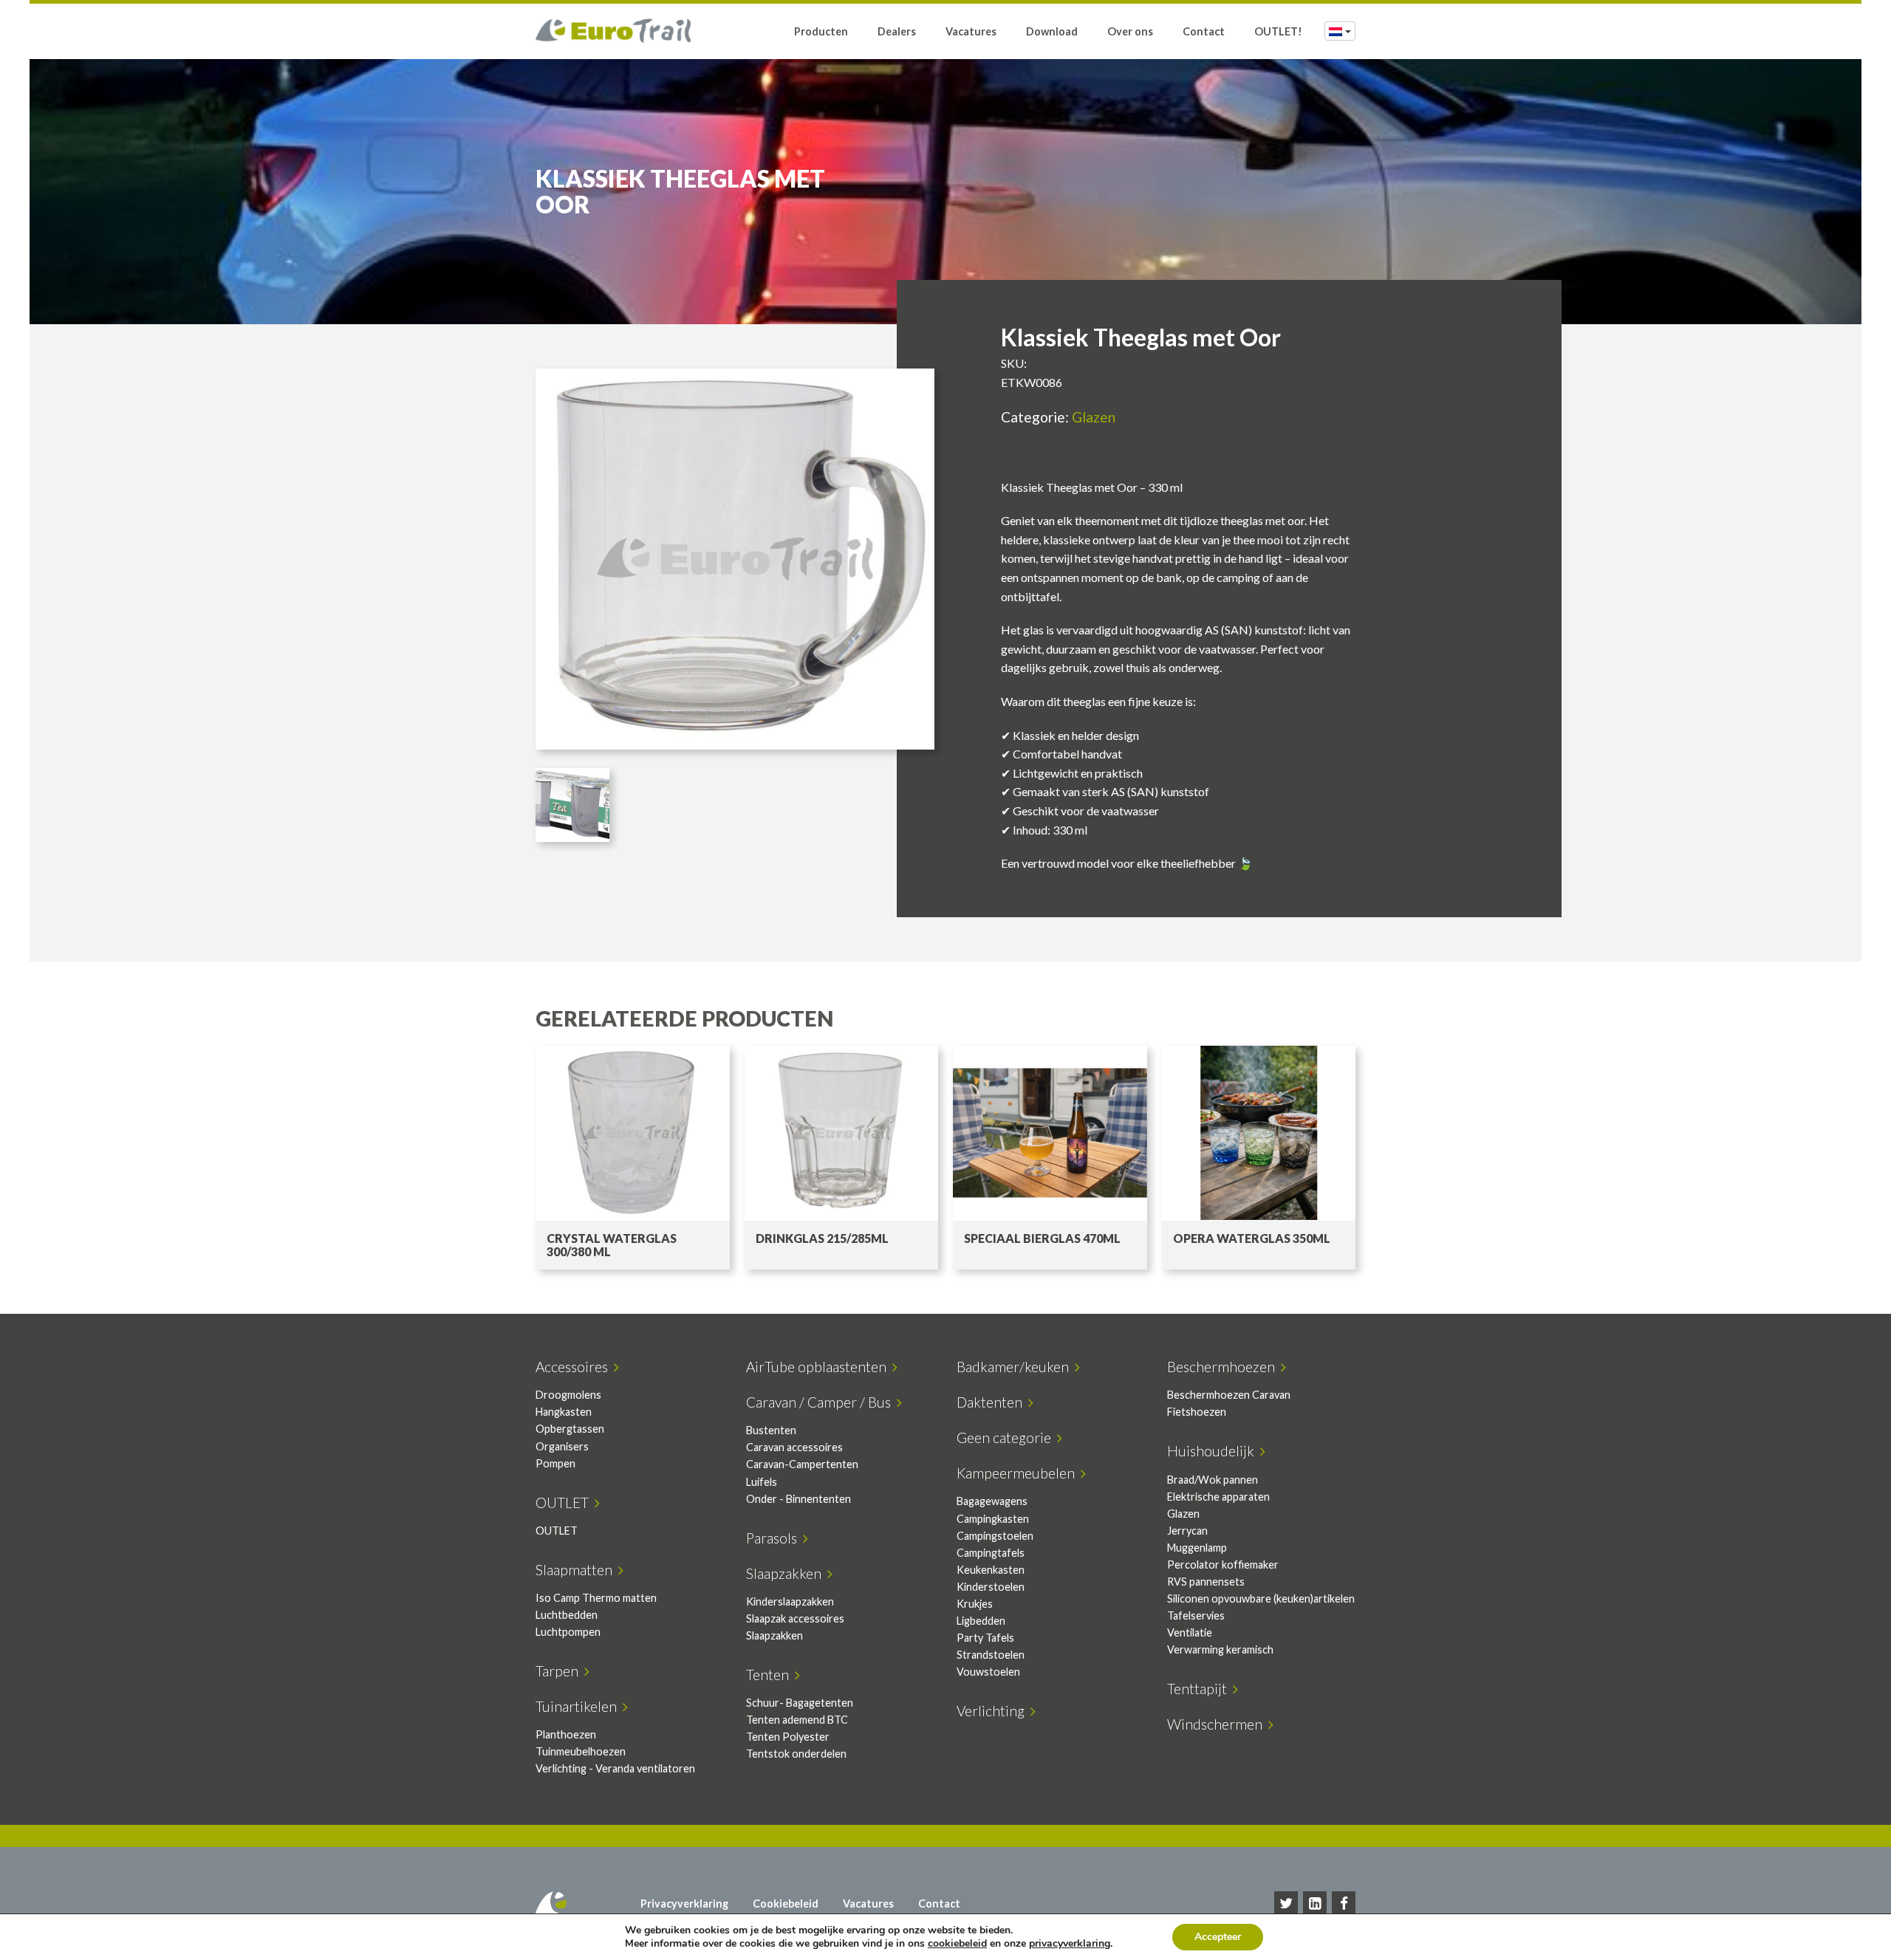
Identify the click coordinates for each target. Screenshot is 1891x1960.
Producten (821, 31)
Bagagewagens (992, 1501)
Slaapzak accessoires (795, 1618)
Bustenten (771, 1430)
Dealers (897, 31)
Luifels (762, 1482)
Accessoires (575, 1367)
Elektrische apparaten (1218, 1497)
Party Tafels (985, 1638)
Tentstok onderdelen (796, 1754)
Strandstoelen (991, 1655)
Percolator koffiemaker (1223, 1565)
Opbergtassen (570, 1429)
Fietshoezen (1197, 1412)
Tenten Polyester (788, 1737)
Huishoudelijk (1214, 1451)
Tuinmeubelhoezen (581, 1751)
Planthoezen (566, 1734)
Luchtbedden (567, 1615)
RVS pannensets (1206, 1582)
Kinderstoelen (991, 1587)
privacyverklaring (1070, 1943)
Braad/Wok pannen (1213, 1480)
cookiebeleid (957, 1943)
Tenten (770, 1675)
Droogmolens (568, 1395)
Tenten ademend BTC (797, 1720)
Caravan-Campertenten (802, 1464)
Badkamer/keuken (1016, 1367)
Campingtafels (991, 1553)
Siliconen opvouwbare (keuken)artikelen (1261, 1599)
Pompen (555, 1463)
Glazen (1094, 417)
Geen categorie (1007, 1438)
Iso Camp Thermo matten (596, 1598)
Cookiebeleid (786, 1904)
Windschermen (1218, 1724)
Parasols (774, 1538)
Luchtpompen (568, 1632)
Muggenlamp (1197, 1548)
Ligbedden (981, 1621)
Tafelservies (1196, 1615)
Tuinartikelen (579, 1706)
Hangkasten (564, 1412)
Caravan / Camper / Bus (821, 1402)
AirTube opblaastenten (819, 1367)
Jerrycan (1187, 1531)
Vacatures (971, 31)
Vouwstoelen (988, 1672)
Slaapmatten (577, 1570)
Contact (1204, 31)
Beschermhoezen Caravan (1229, 1395)
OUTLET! (1278, 31)
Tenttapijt (1200, 1689)
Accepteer (1218, 1937)
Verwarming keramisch (1220, 1649)
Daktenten (992, 1402)
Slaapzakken (787, 1573)
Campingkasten (993, 1519)
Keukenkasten (991, 1570)
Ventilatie (1190, 1632)
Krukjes (975, 1604)
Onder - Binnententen (799, 1499)
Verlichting (994, 1711)
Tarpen (560, 1671)
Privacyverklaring (684, 1904)
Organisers (562, 1446)
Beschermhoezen (1224, 1367)
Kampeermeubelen (1019, 1473)
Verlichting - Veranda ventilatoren (615, 1768)
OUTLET (565, 1502)
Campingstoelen (995, 1536)
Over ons (1130, 31)
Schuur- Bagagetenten (800, 1703)
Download (1052, 31)
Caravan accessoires (794, 1447)
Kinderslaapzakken (790, 1601)
